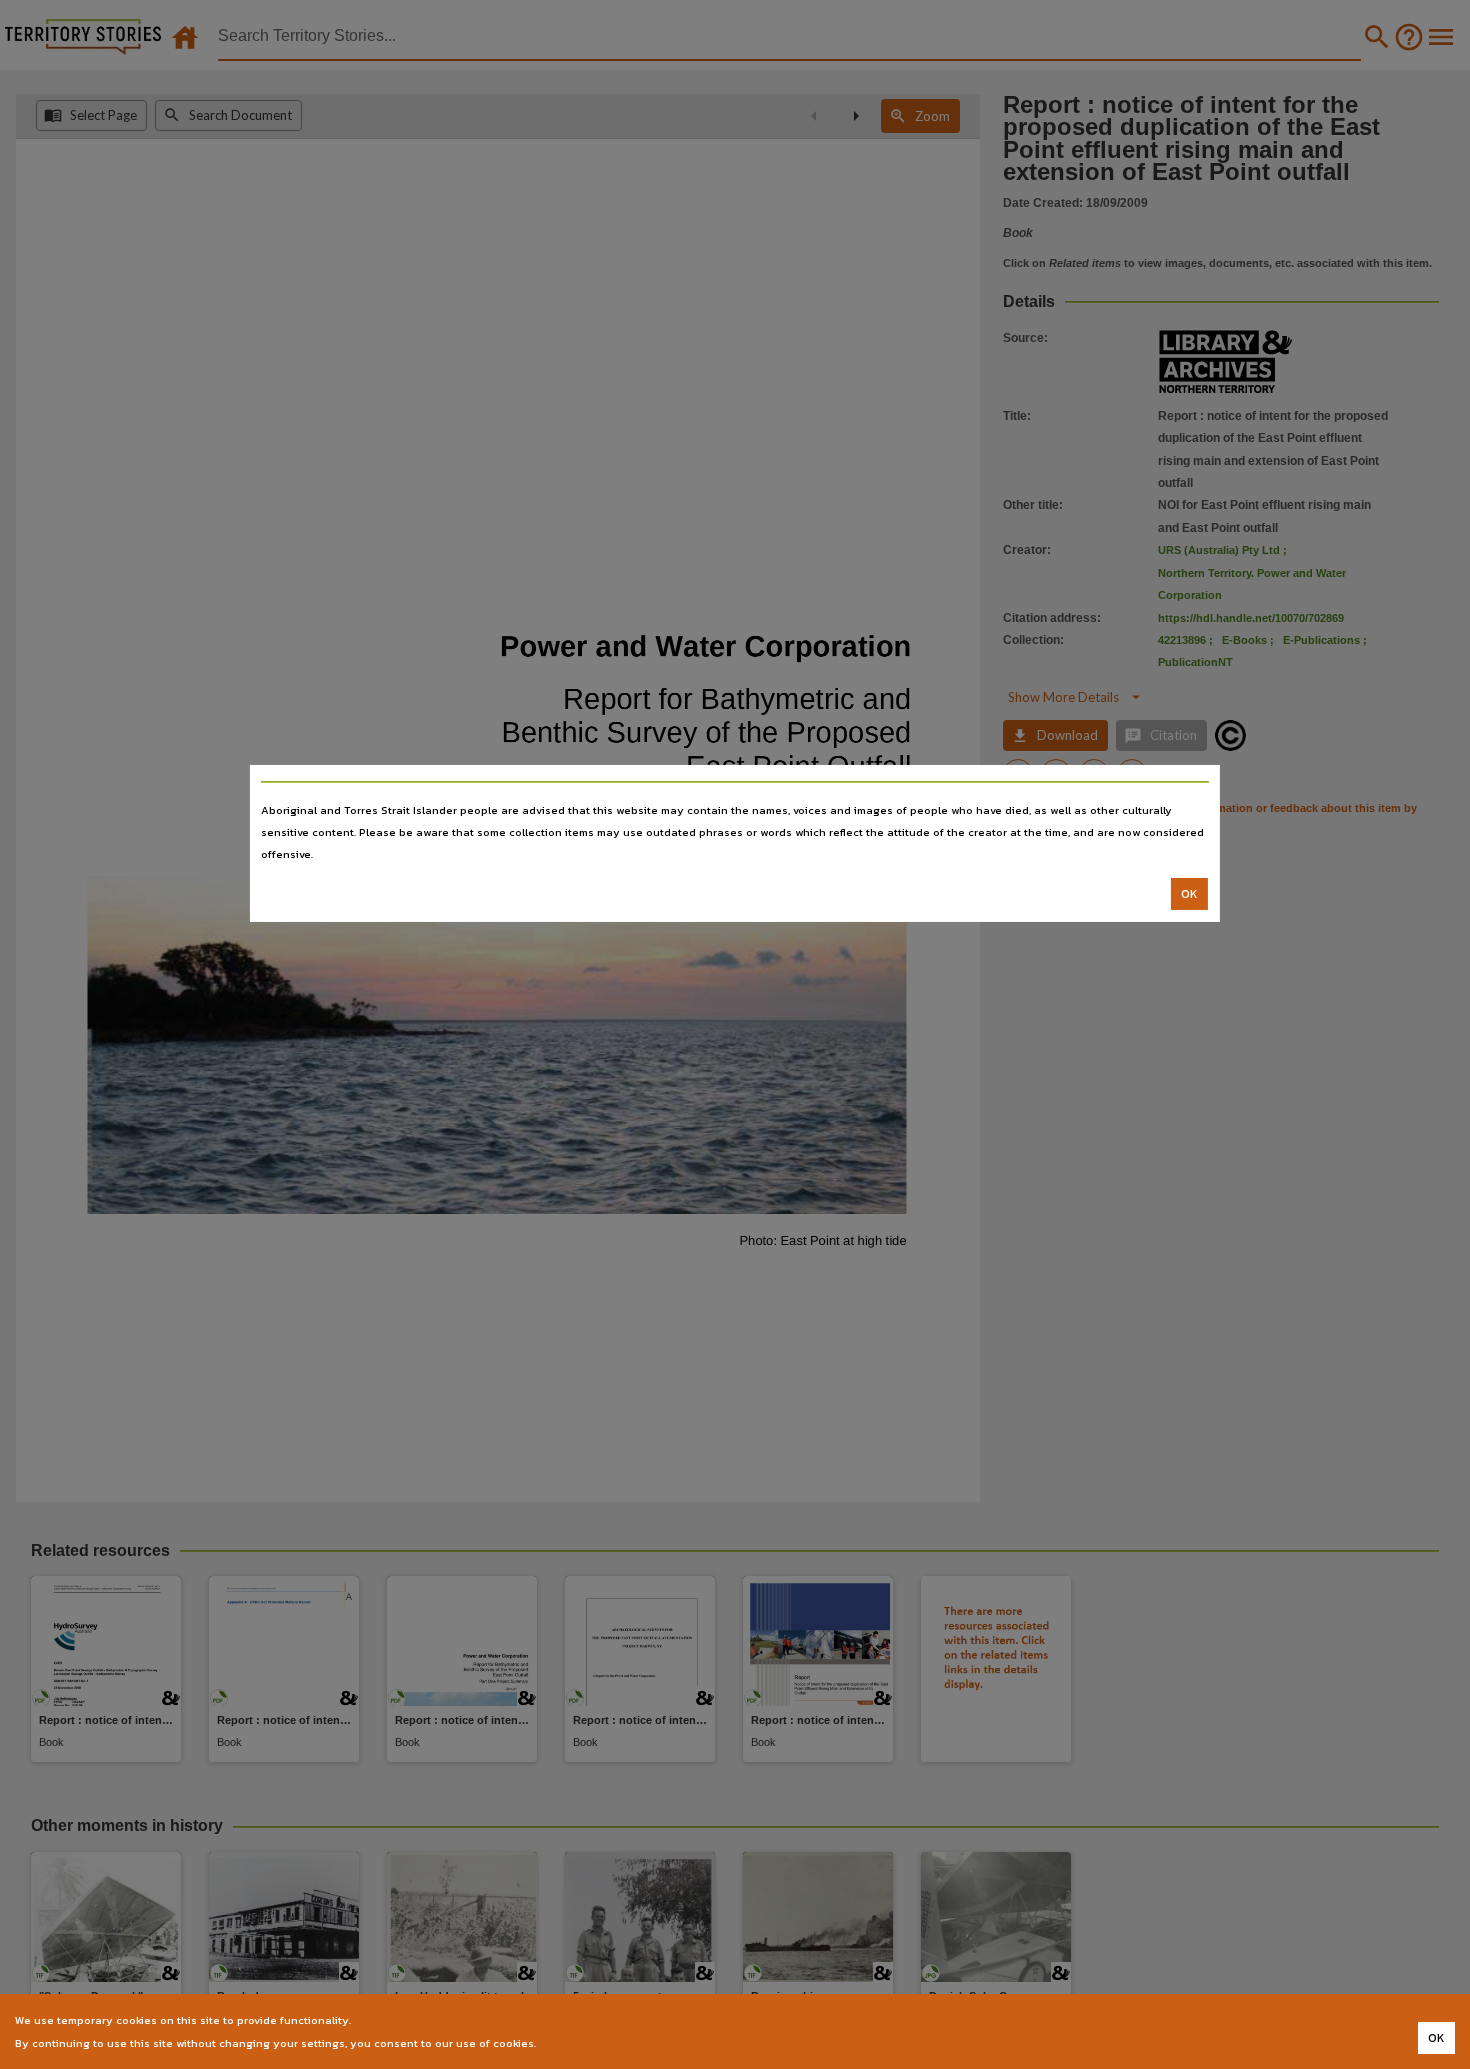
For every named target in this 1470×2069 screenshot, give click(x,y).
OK (1189, 894)
